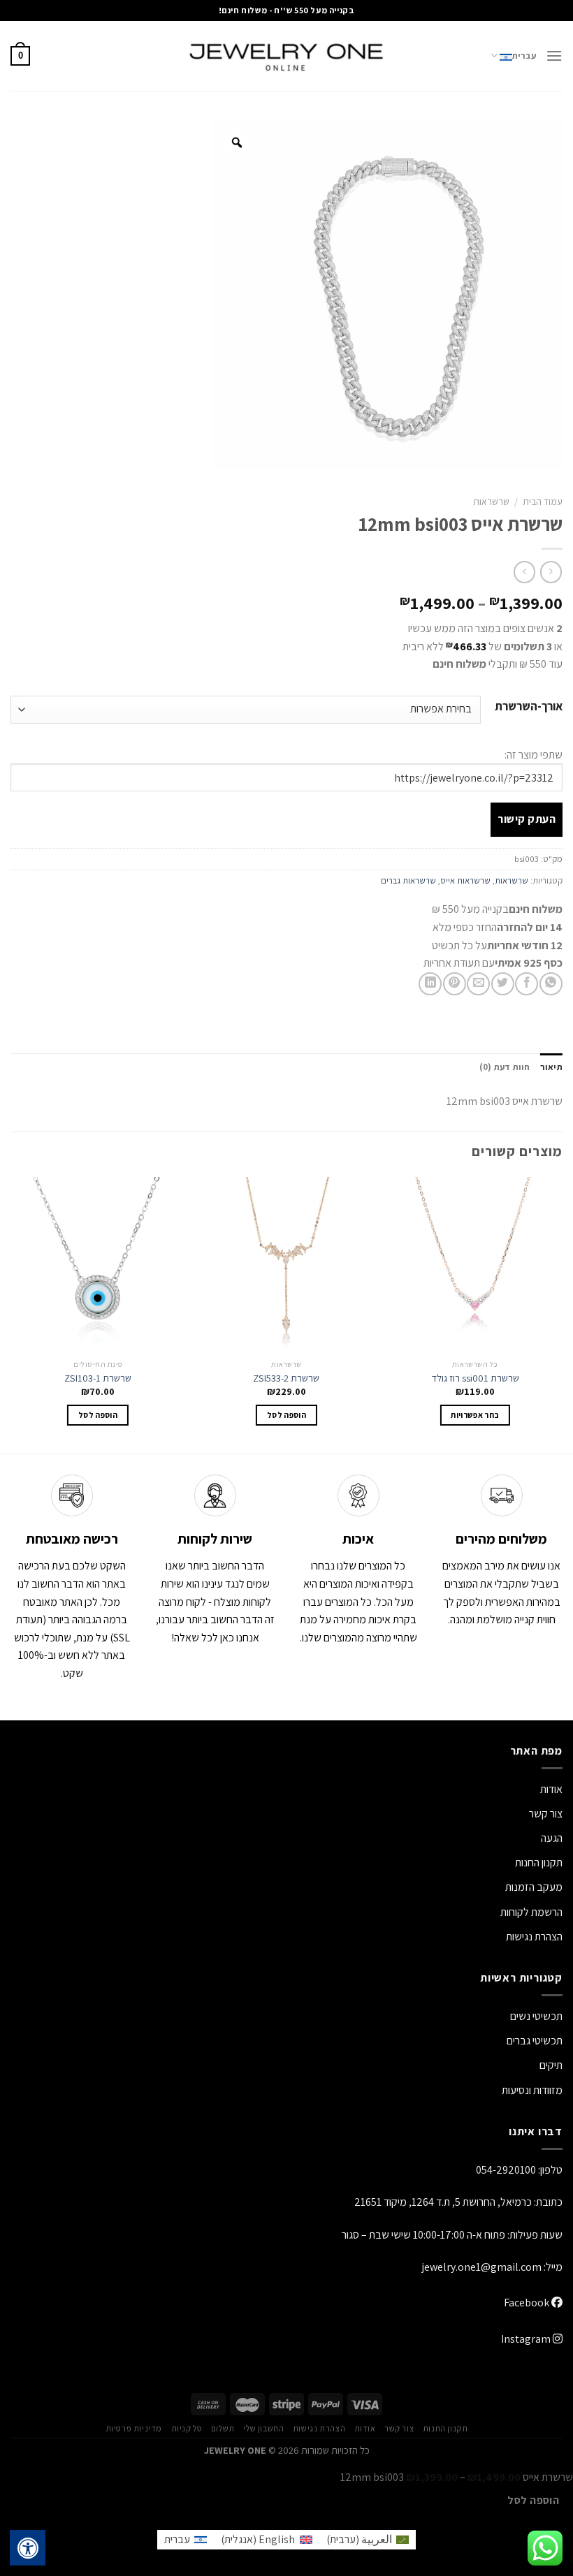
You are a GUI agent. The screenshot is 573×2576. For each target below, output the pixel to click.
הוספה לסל (533, 2500)
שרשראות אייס (465, 880)
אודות (551, 1789)
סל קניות (187, 2429)
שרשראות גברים (408, 880)
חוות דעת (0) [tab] (505, 1067)
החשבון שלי (263, 2429)
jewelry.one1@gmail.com (482, 2267)
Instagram (527, 2339)
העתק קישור (527, 819)
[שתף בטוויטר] (503, 984)
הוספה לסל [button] (286, 1415)
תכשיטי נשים (536, 2016)
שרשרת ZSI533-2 (286, 1378)
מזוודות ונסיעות (532, 2090)
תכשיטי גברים (535, 2041)
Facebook (528, 2303)
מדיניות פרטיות (134, 2429)
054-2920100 (506, 2170)
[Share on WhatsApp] (551, 984)
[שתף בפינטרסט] (455, 984)
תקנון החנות (539, 1863)
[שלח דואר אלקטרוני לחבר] (478, 984)
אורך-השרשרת (529, 707)
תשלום (223, 2429)
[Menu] (554, 56)
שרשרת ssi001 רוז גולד (475, 1378)
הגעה (552, 1838)
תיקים (551, 2065)
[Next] (11, 1313)
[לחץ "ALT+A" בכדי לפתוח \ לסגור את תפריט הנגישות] (28, 2548)
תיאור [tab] (551, 1067)
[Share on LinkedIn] (430, 984)
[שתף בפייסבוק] (527, 984)
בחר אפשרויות (475, 1415)
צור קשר (399, 2429)
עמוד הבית (543, 502)
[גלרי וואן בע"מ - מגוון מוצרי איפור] (286, 56)
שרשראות (491, 502)
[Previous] (562, 1313)
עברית (524, 56)
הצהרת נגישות (534, 1937)
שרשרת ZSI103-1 (98, 1378)
